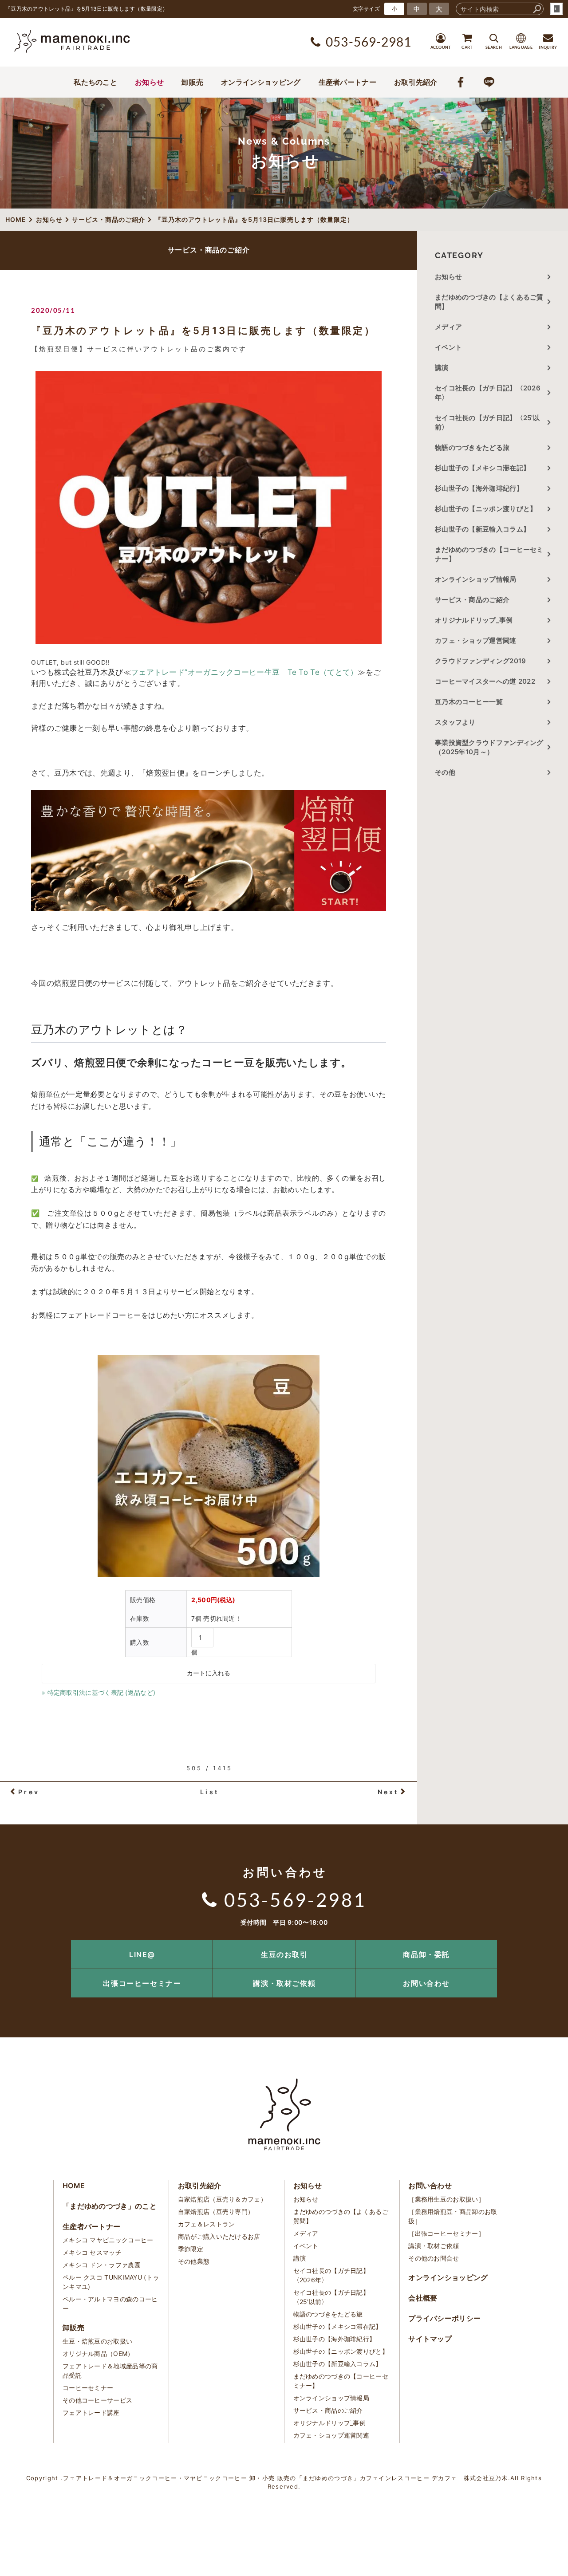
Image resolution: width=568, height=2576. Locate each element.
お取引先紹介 (416, 82)
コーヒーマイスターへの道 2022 (485, 681)
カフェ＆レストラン (207, 2224)
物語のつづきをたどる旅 (472, 447)
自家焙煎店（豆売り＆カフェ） (222, 2199)
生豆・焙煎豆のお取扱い (97, 2341)
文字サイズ (367, 9)
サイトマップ (430, 2339)
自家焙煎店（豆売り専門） (216, 2212)
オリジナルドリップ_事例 (474, 620)
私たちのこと (95, 82)
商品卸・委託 (426, 1954)
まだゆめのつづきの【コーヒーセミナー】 (489, 554)
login (556, 9)
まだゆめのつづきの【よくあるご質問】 (489, 302)
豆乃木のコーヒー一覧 (469, 702)
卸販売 (192, 82)
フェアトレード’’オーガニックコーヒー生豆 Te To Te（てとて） (245, 672)
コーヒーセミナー (88, 2388)
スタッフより (455, 722)
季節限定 (191, 2249)
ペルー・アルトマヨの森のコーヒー (110, 2304)
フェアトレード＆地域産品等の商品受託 (110, 2371)
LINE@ (142, 1954)
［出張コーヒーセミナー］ (446, 2233)
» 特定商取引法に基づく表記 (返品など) (99, 1692)
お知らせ (149, 82)
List (209, 1792)
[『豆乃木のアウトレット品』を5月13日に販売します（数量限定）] (209, 508)
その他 (448, 772)
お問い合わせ (426, 1983)
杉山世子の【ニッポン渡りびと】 (486, 509)
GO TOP (541, 1943)
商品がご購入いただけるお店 (219, 2236)
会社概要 (423, 2298)
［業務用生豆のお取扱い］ (446, 2199)
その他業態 (194, 2261)
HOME (74, 2186)
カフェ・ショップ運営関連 (476, 640)
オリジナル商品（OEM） (98, 2353)
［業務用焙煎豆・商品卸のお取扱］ (453, 2216)
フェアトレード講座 (91, 2413)
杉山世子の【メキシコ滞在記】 (482, 468)
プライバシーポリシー (444, 2318)
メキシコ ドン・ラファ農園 (102, 2265)
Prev (29, 1792)
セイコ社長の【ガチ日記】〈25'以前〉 (487, 422)
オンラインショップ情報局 (476, 579)
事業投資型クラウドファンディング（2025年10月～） (489, 747)
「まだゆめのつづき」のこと (110, 2206)
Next (388, 1792)
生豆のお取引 (284, 1954)
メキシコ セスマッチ (92, 2252)
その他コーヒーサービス (97, 2400)
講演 (442, 368)
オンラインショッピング (261, 82)
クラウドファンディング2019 (481, 661)
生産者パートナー (347, 82)
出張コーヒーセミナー (142, 1983)
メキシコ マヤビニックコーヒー (108, 2240)
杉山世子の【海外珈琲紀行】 (479, 488)
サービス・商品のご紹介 (472, 600)
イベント (448, 347)
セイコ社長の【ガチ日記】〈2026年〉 (488, 393)
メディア (448, 327)
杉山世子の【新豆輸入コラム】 (482, 529)
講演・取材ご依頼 (284, 1983)
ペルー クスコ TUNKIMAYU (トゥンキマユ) (111, 2282)
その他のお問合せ (434, 2258)
